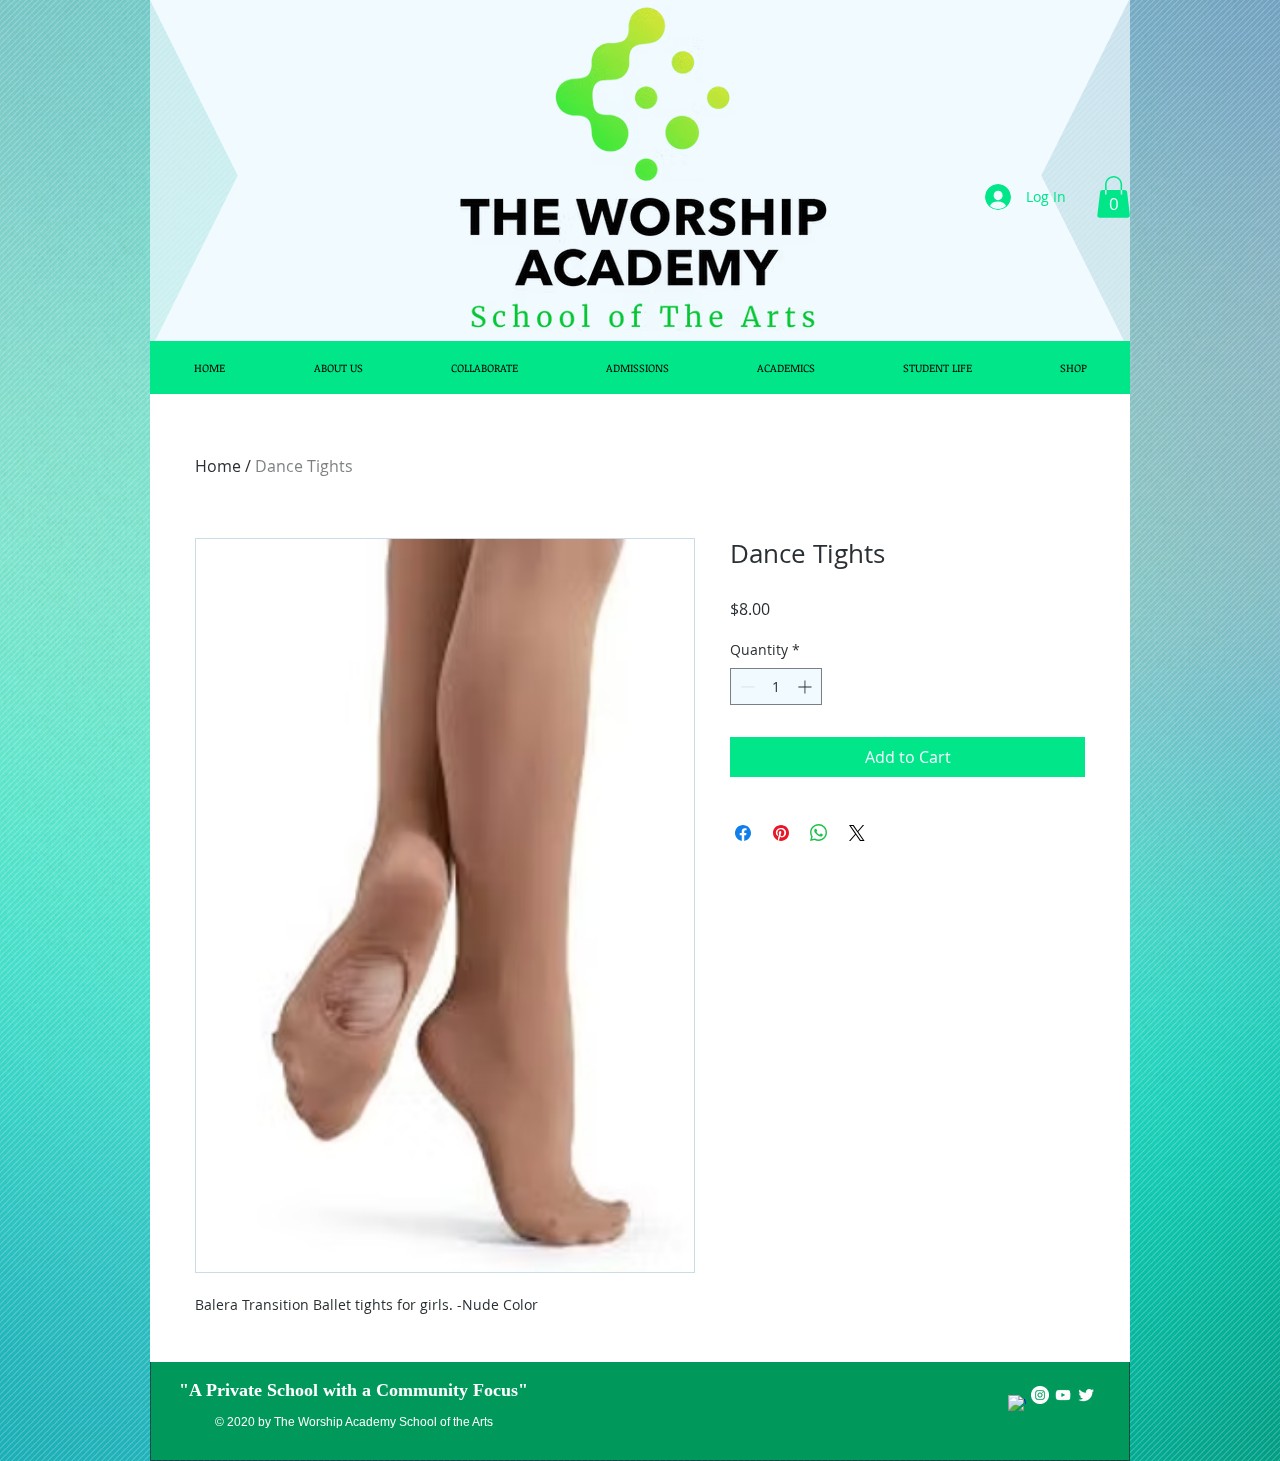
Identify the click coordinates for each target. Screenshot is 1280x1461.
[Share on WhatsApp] (819, 833)
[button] (1113, 197)
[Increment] (806, 686)
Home (218, 466)
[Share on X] (857, 833)
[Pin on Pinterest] (781, 833)
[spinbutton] (776, 686)
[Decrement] (745, 686)
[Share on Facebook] (743, 833)
